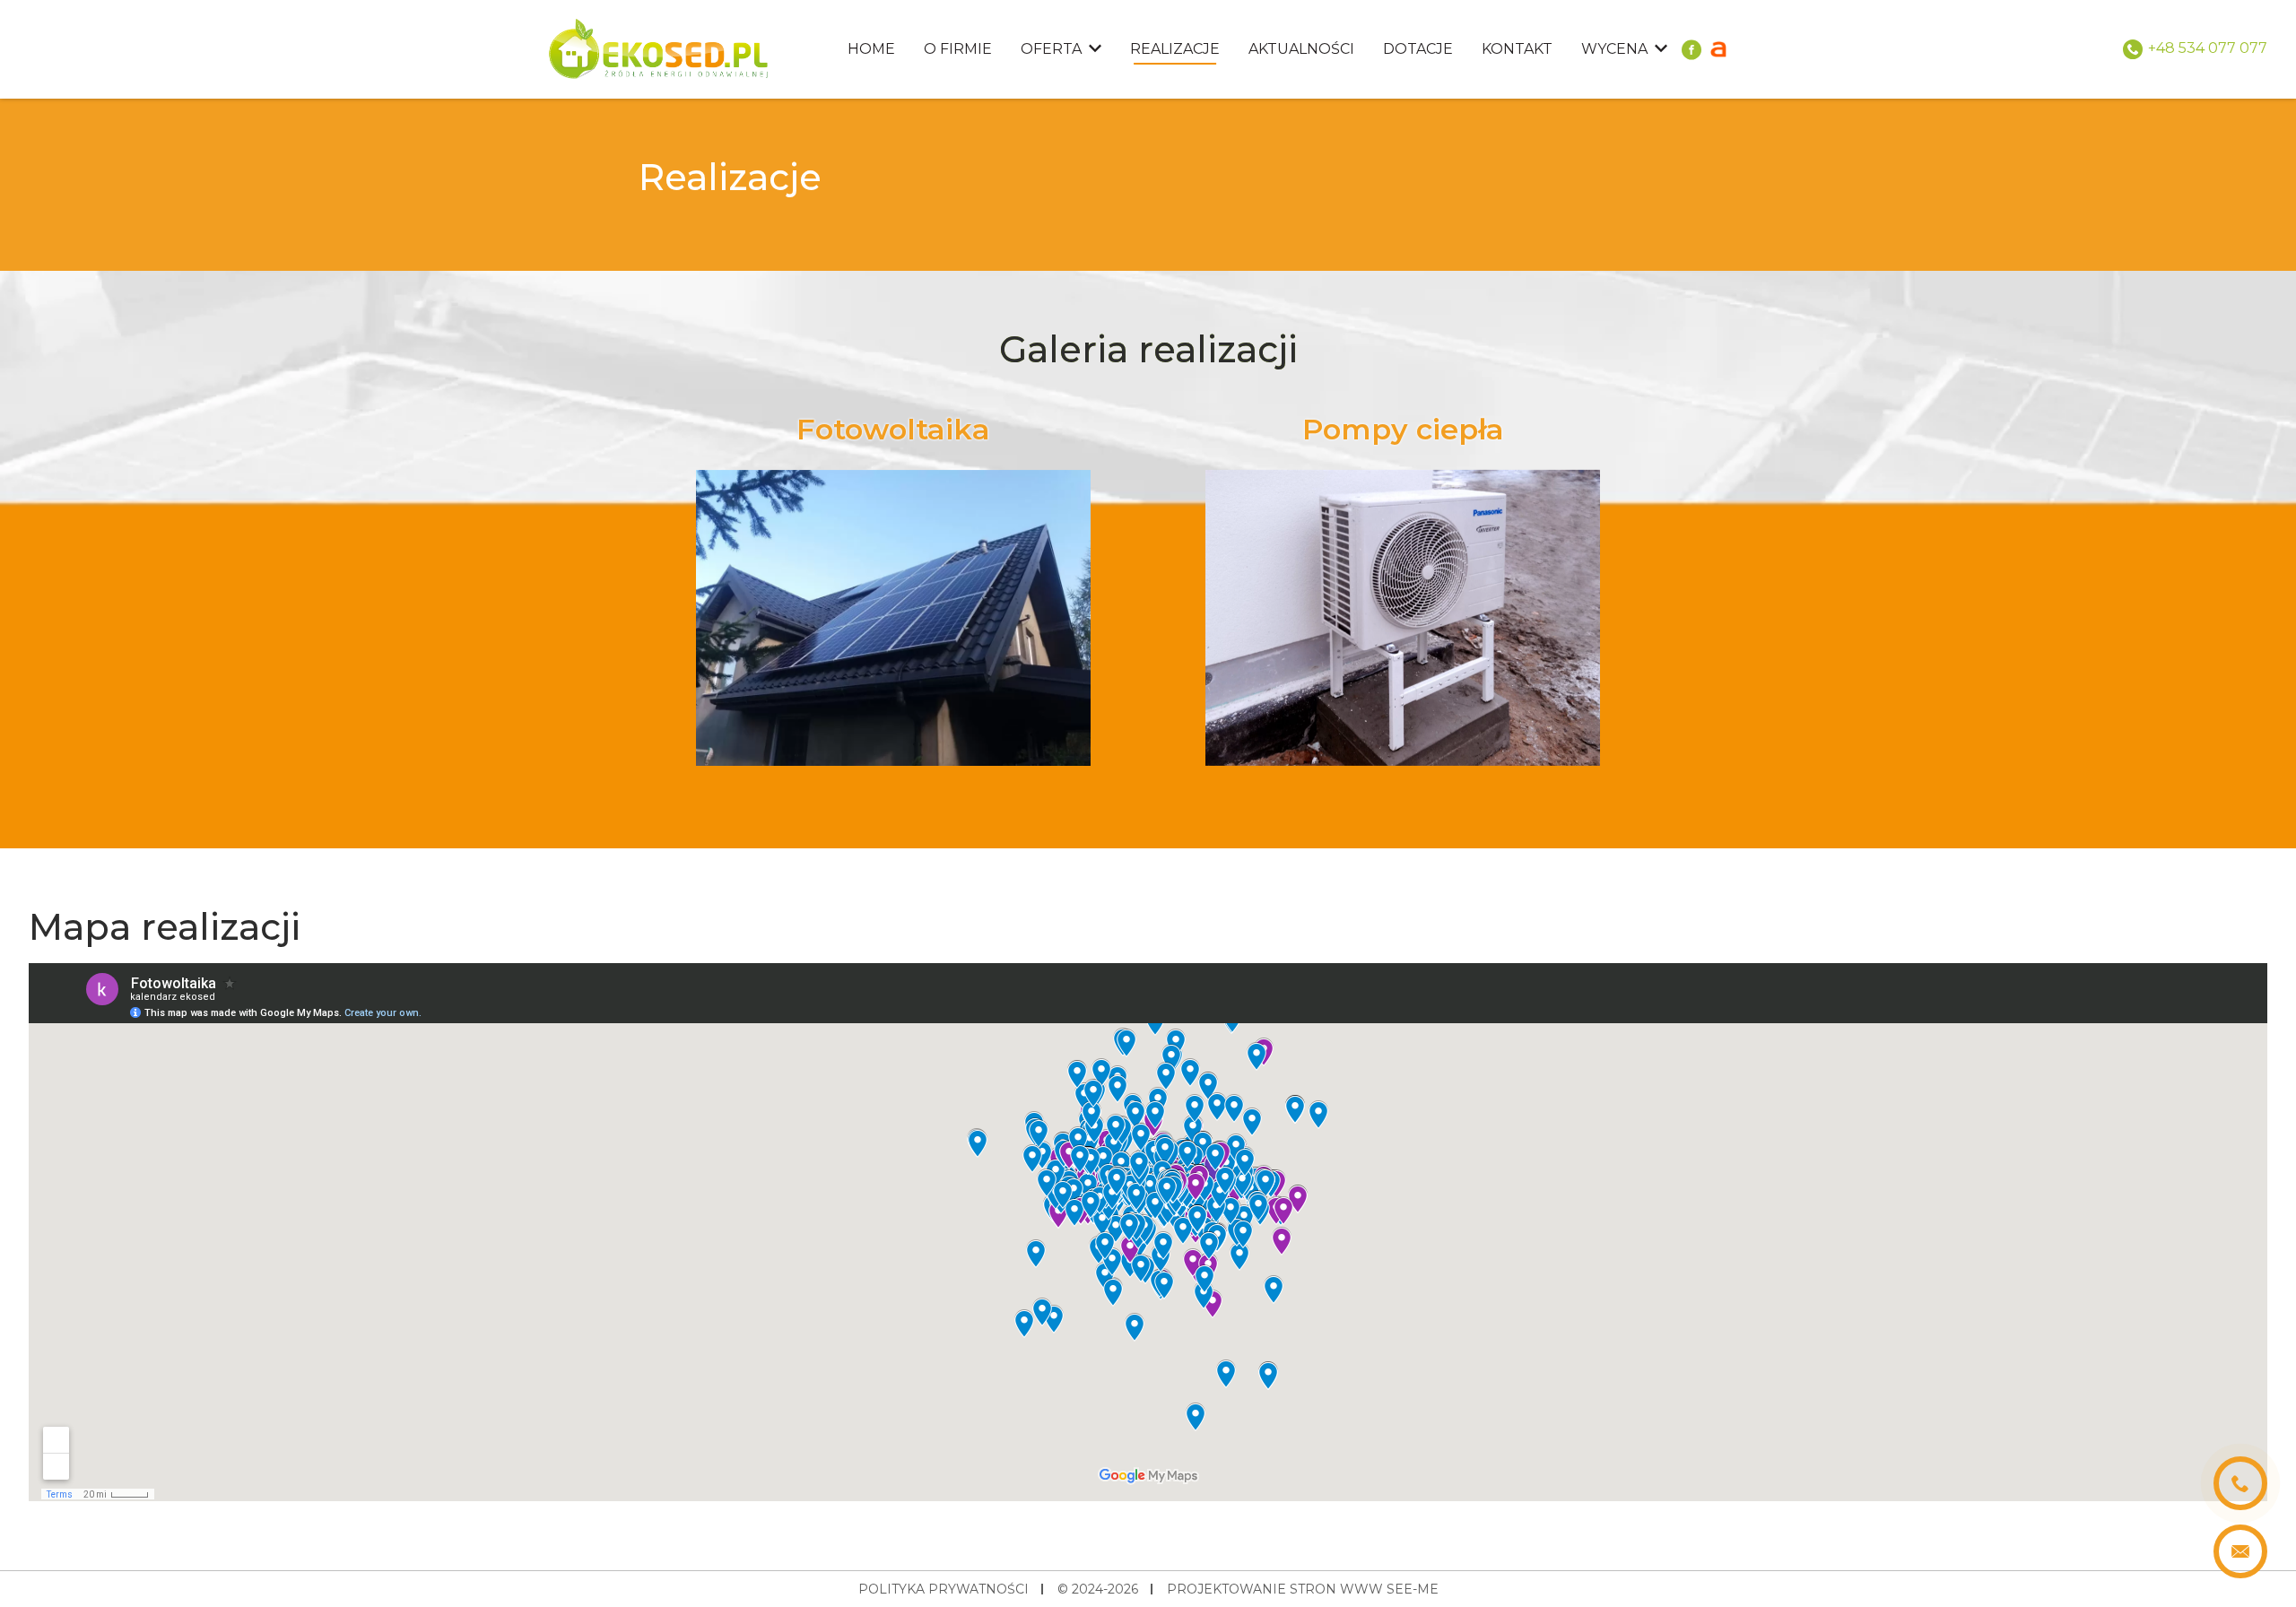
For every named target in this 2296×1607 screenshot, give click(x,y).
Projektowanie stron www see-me (1303, 1589)
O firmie (958, 49)
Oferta (1051, 49)
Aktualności (1301, 49)
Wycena (1614, 49)
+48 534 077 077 (2208, 48)
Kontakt (1517, 49)
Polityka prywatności (944, 1589)
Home (871, 49)
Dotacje (1418, 49)
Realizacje (1175, 49)
